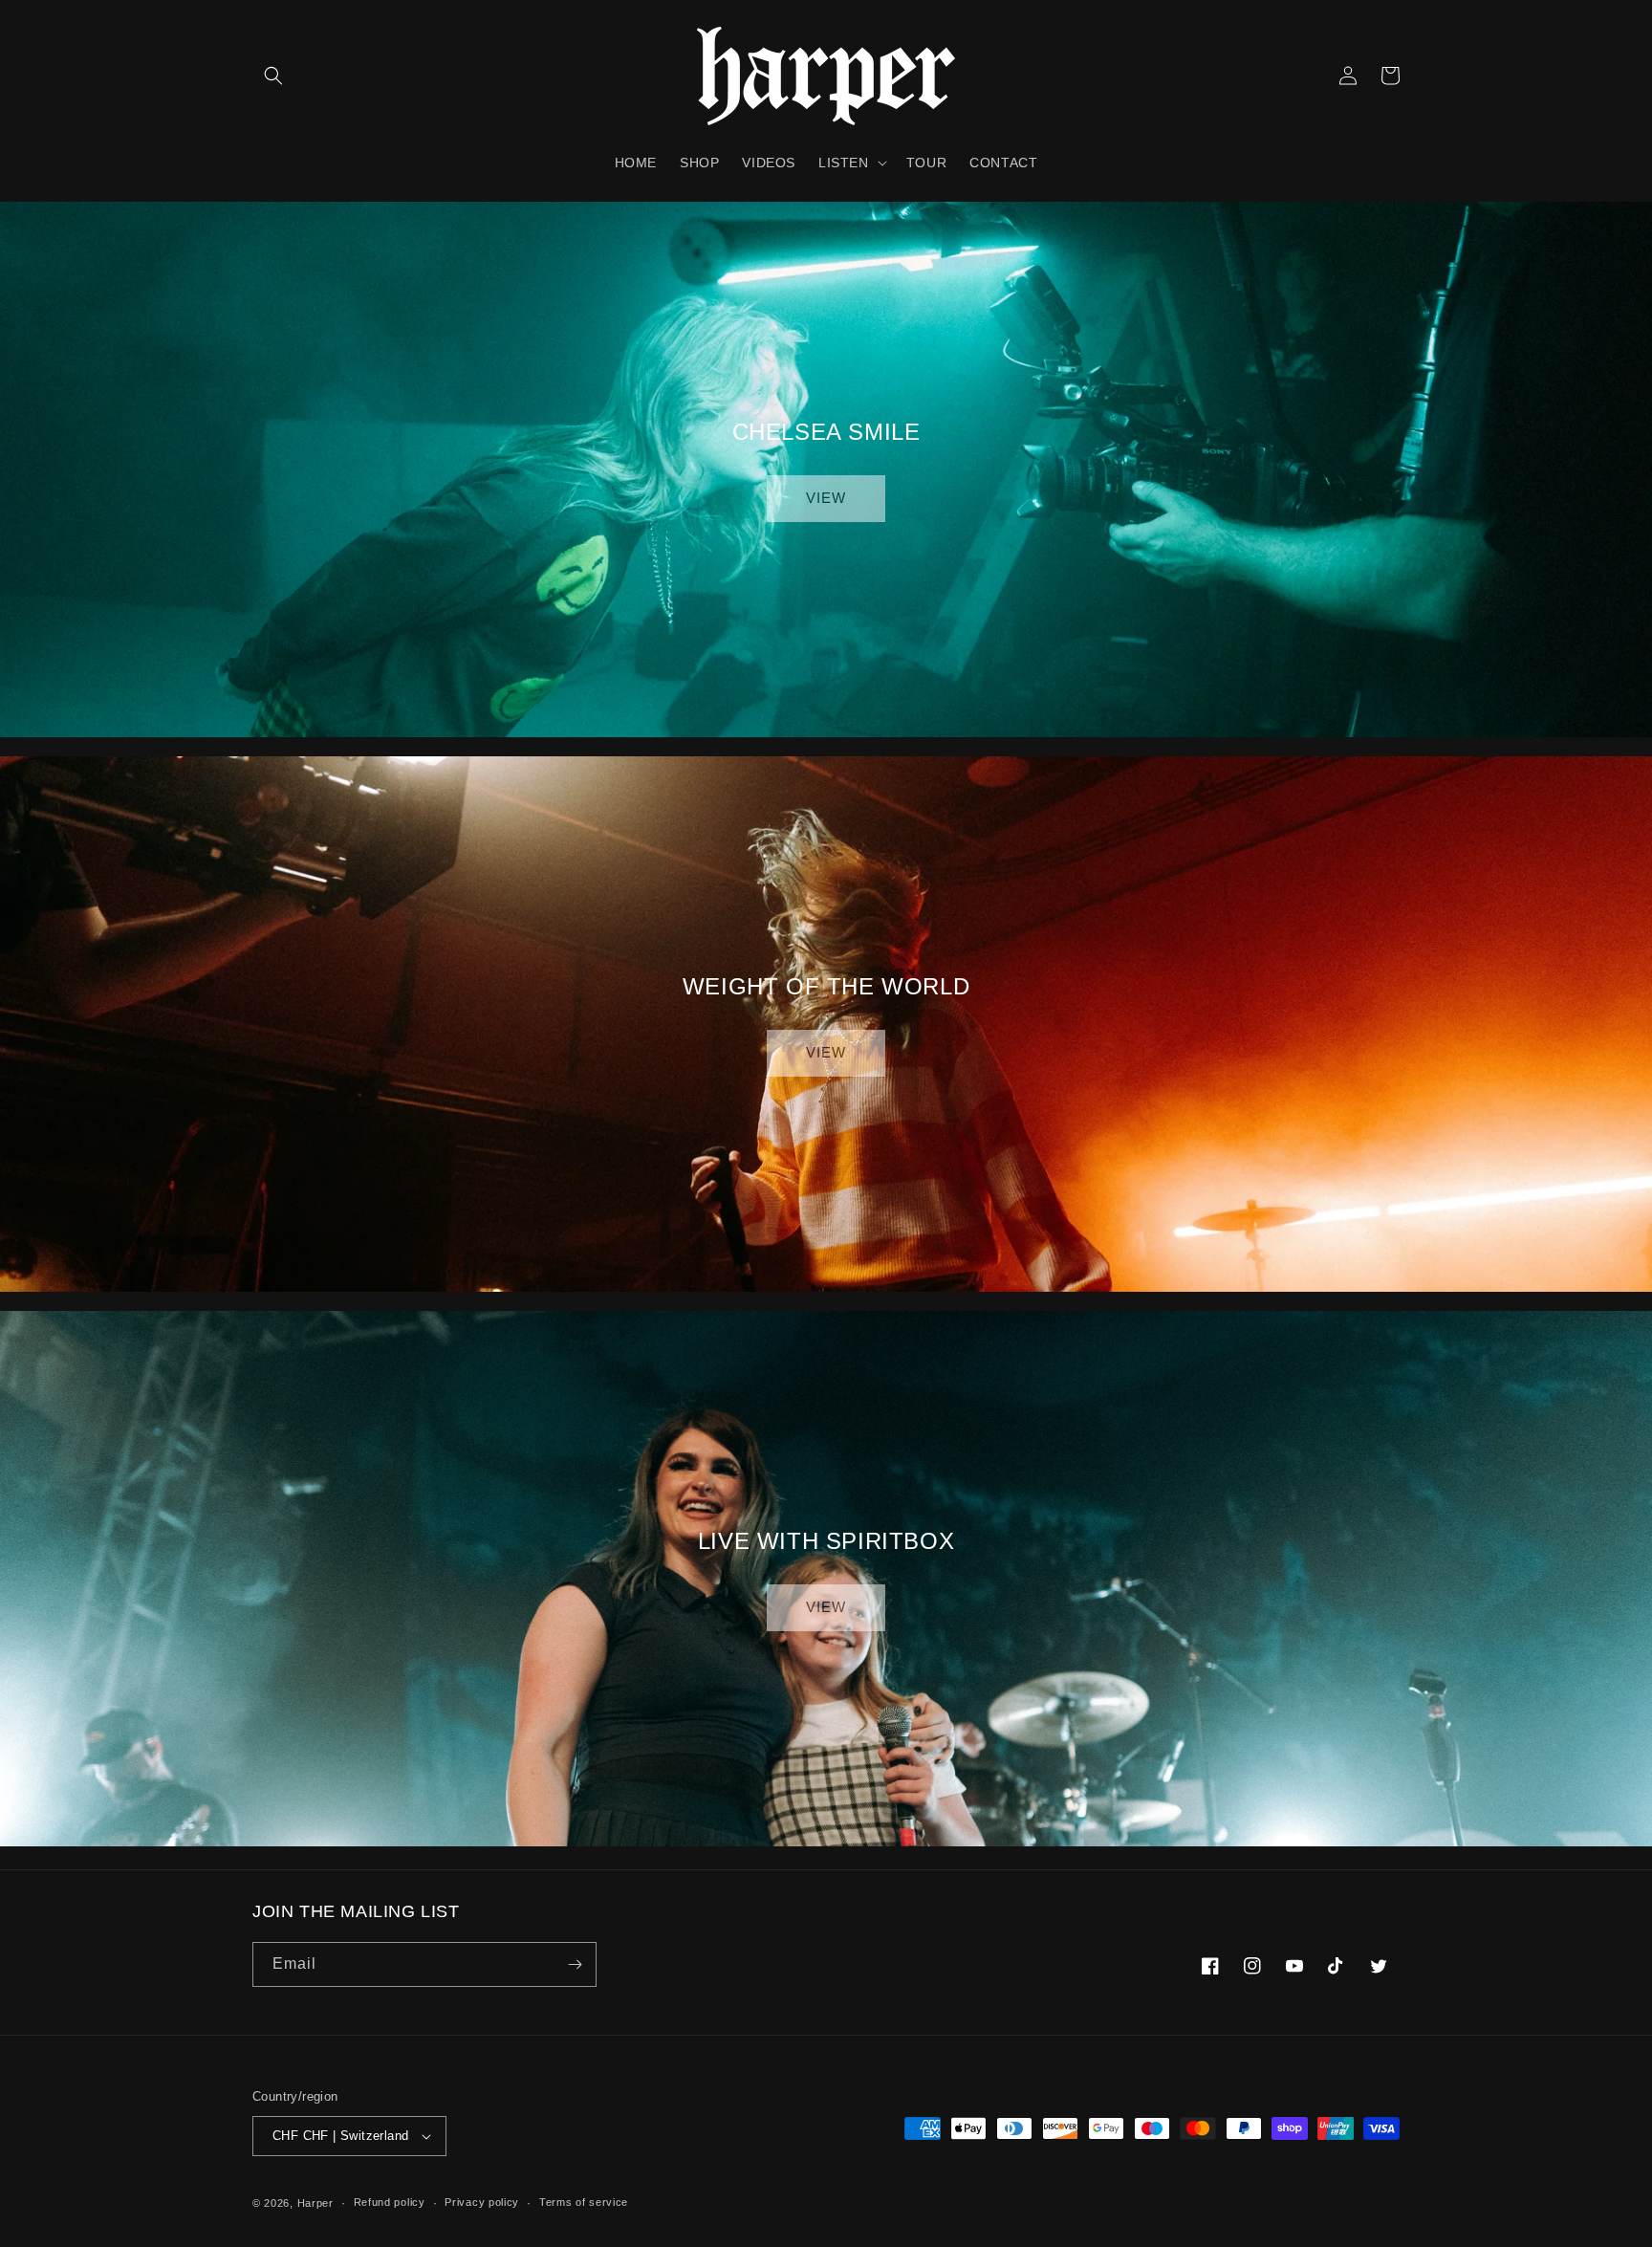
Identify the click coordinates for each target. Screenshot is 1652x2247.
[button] (273, 76)
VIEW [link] (826, 498)
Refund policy (390, 2202)
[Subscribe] (575, 1964)
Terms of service (584, 2202)
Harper (315, 2203)
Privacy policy (482, 2202)
